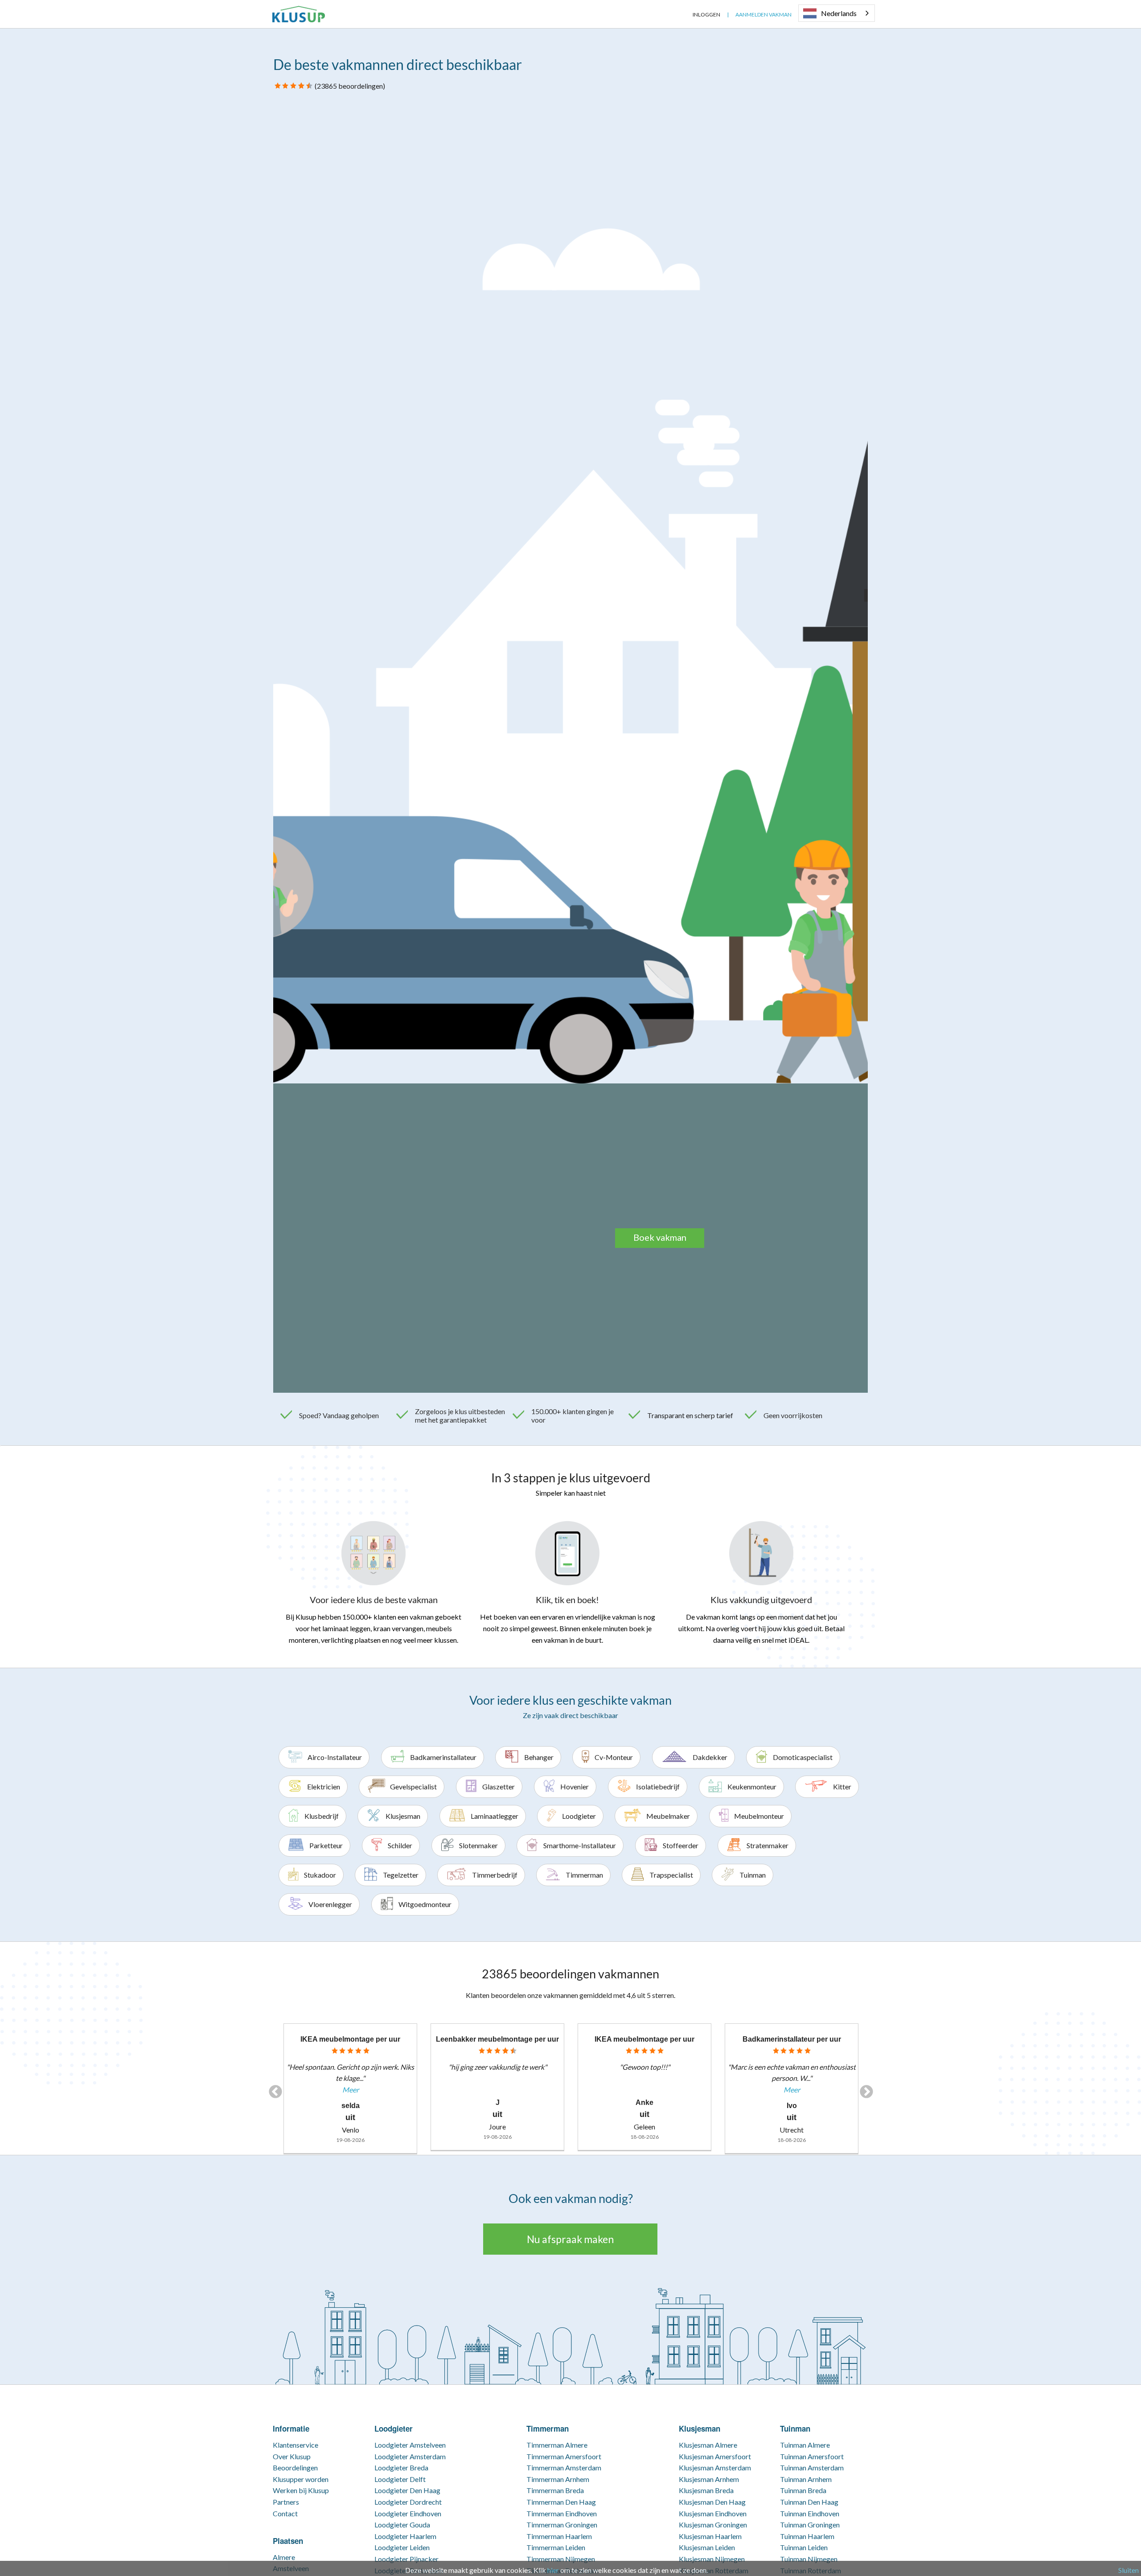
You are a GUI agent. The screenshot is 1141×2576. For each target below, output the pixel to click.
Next (863, 2089)
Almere (284, 2557)
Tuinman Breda (803, 2490)
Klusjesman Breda (706, 2490)
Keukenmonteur (752, 1786)
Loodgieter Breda (401, 2467)
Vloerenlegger (330, 1904)
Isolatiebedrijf (658, 1786)
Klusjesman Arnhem (709, 2479)
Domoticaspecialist (803, 1757)
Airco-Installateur (335, 1757)
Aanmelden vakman (763, 14)
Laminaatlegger (495, 1816)
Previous (272, 2089)
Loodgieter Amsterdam (410, 2456)
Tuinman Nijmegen (809, 2559)
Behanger (539, 1757)
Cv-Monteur (614, 1757)
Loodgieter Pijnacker (406, 2559)
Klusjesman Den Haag (712, 2502)
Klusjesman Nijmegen (712, 2559)
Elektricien (324, 1786)
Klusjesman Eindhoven (713, 2513)
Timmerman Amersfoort (564, 2456)
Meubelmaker (668, 1816)
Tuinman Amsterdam (812, 2467)
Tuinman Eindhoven (810, 2513)
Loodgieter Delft (400, 2479)
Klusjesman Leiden (707, 2547)
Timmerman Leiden (556, 2547)
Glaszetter (499, 1786)
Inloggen (706, 14)
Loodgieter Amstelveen (410, 2445)
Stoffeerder (681, 1845)
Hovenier (575, 1786)
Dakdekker (710, 1757)
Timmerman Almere (557, 2445)
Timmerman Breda (555, 2490)
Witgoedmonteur (425, 1904)
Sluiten (1129, 2570)
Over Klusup (292, 2456)
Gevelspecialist (413, 1786)
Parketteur (326, 1845)
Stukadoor (320, 1875)
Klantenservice (296, 2445)
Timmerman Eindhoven (562, 2513)
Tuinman (753, 1875)
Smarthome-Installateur (580, 1845)
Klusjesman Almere (708, 2445)
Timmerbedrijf (495, 1875)
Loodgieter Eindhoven (408, 2513)
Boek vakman (660, 1237)
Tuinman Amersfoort (812, 2456)
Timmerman (584, 1875)
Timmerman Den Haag (561, 2502)
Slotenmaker (478, 1845)
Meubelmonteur (759, 1816)
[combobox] (837, 13)
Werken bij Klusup (301, 2490)
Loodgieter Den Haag (407, 2490)
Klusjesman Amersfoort (715, 2456)
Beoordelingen (295, 2467)
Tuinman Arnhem (806, 2479)
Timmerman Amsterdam (564, 2467)
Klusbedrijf (322, 1816)
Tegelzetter (401, 1875)
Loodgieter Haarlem (405, 2536)
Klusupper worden (301, 2479)
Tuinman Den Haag (809, 2502)
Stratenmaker (768, 1845)
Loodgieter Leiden (402, 2547)
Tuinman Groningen (810, 2525)
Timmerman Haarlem (559, 2536)
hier (553, 2570)
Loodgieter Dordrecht (408, 2502)
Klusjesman (403, 1816)
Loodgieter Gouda (402, 2525)
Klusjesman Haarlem (710, 2536)
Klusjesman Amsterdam (715, 2467)
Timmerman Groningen (562, 2525)
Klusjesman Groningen (713, 2525)
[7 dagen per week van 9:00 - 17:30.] (679, 14)
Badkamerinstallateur (443, 1757)
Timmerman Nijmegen (561, 2559)
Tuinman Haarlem (807, 2536)
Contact (285, 2513)
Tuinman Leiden (804, 2547)
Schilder (400, 1845)
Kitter (842, 1786)
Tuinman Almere (805, 2445)
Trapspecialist (671, 1875)
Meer (351, 2090)
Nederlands (839, 13)
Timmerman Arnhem (558, 2479)
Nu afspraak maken (570, 2239)
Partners (286, 2502)
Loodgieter (579, 1816)
